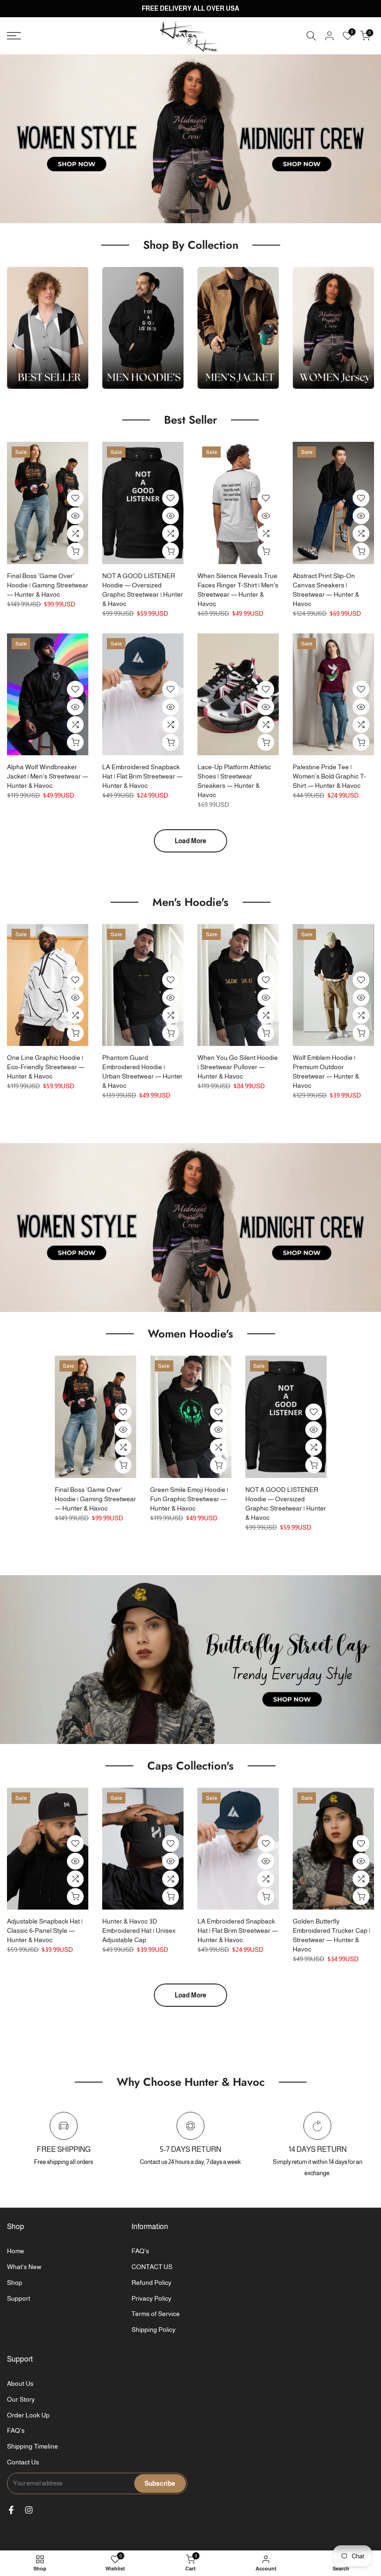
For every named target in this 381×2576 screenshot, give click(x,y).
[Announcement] (190, 9)
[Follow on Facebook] (11, 2510)
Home (16, 2251)
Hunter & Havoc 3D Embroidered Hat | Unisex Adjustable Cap (139, 1930)
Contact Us (23, 2462)
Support (19, 2298)
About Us (20, 2383)
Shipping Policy (154, 2330)
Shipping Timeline (33, 2446)
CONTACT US (152, 2267)
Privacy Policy (151, 2298)
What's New (24, 2267)
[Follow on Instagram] (29, 2510)
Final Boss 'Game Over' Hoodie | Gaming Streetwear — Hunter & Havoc (48, 585)
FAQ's (140, 2251)
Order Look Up (28, 2415)
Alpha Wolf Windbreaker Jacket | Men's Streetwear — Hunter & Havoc (48, 776)
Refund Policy (151, 2283)
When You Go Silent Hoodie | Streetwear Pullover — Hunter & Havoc (238, 1067)
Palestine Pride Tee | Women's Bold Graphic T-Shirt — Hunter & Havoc (329, 776)
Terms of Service (156, 2314)
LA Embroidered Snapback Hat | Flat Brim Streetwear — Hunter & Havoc (142, 776)
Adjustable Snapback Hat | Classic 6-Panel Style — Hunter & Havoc (45, 1930)
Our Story (21, 2399)
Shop (15, 2283)
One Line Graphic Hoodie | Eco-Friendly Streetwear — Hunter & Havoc (46, 1067)
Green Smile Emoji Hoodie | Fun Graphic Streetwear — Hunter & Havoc (189, 1499)
